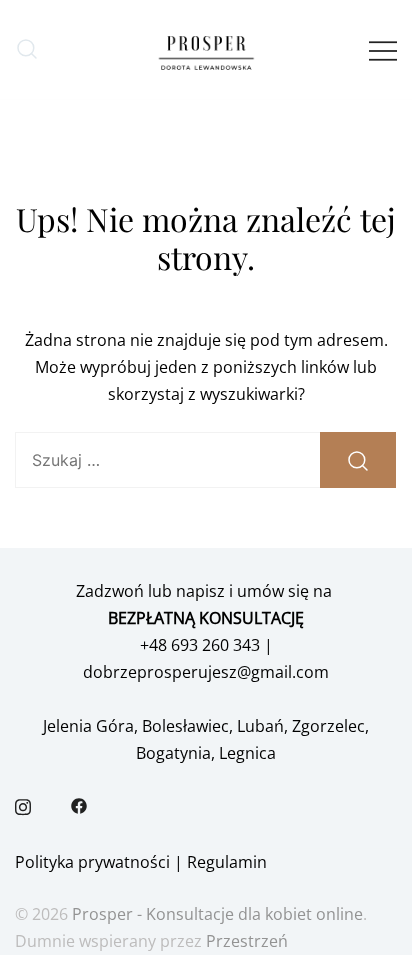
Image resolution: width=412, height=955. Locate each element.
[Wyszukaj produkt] (358, 460)
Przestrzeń (247, 941)
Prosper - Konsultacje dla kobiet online (217, 914)
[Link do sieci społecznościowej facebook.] (79, 805)
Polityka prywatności (92, 862)
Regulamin (227, 862)
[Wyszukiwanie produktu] (27, 50)
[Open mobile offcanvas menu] (383, 49)
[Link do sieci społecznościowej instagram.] (23, 805)
